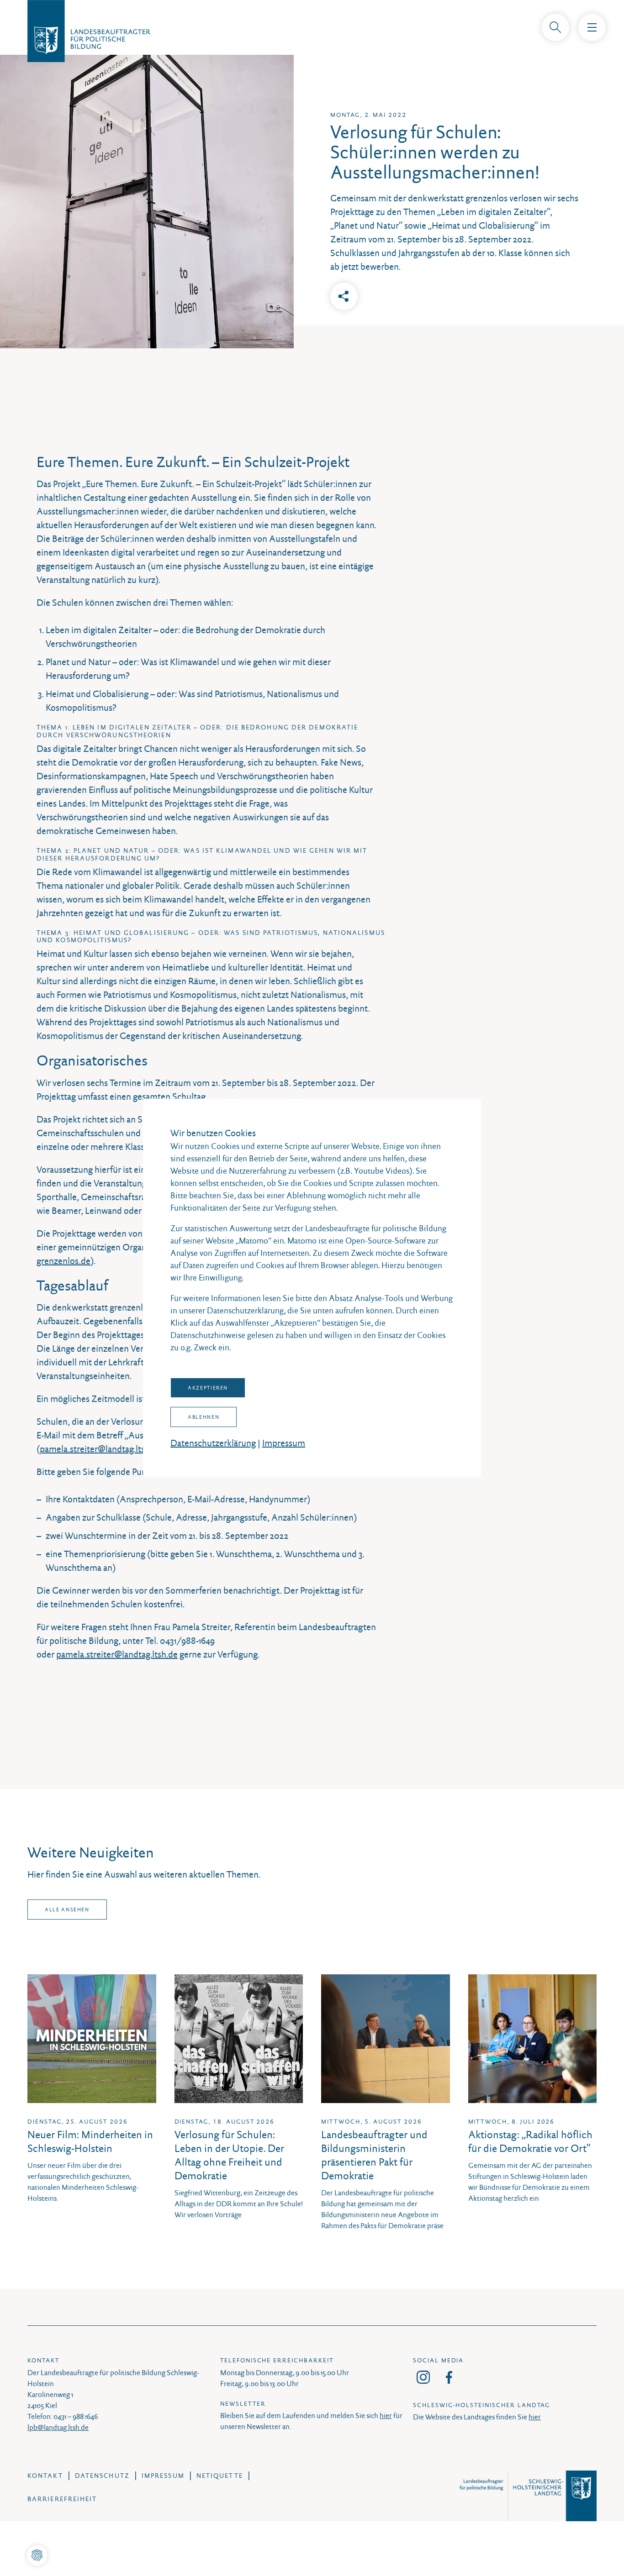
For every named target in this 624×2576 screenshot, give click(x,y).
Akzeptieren (208, 1388)
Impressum (284, 1443)
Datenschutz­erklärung (213, 1443)
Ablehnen (204, 1417)
